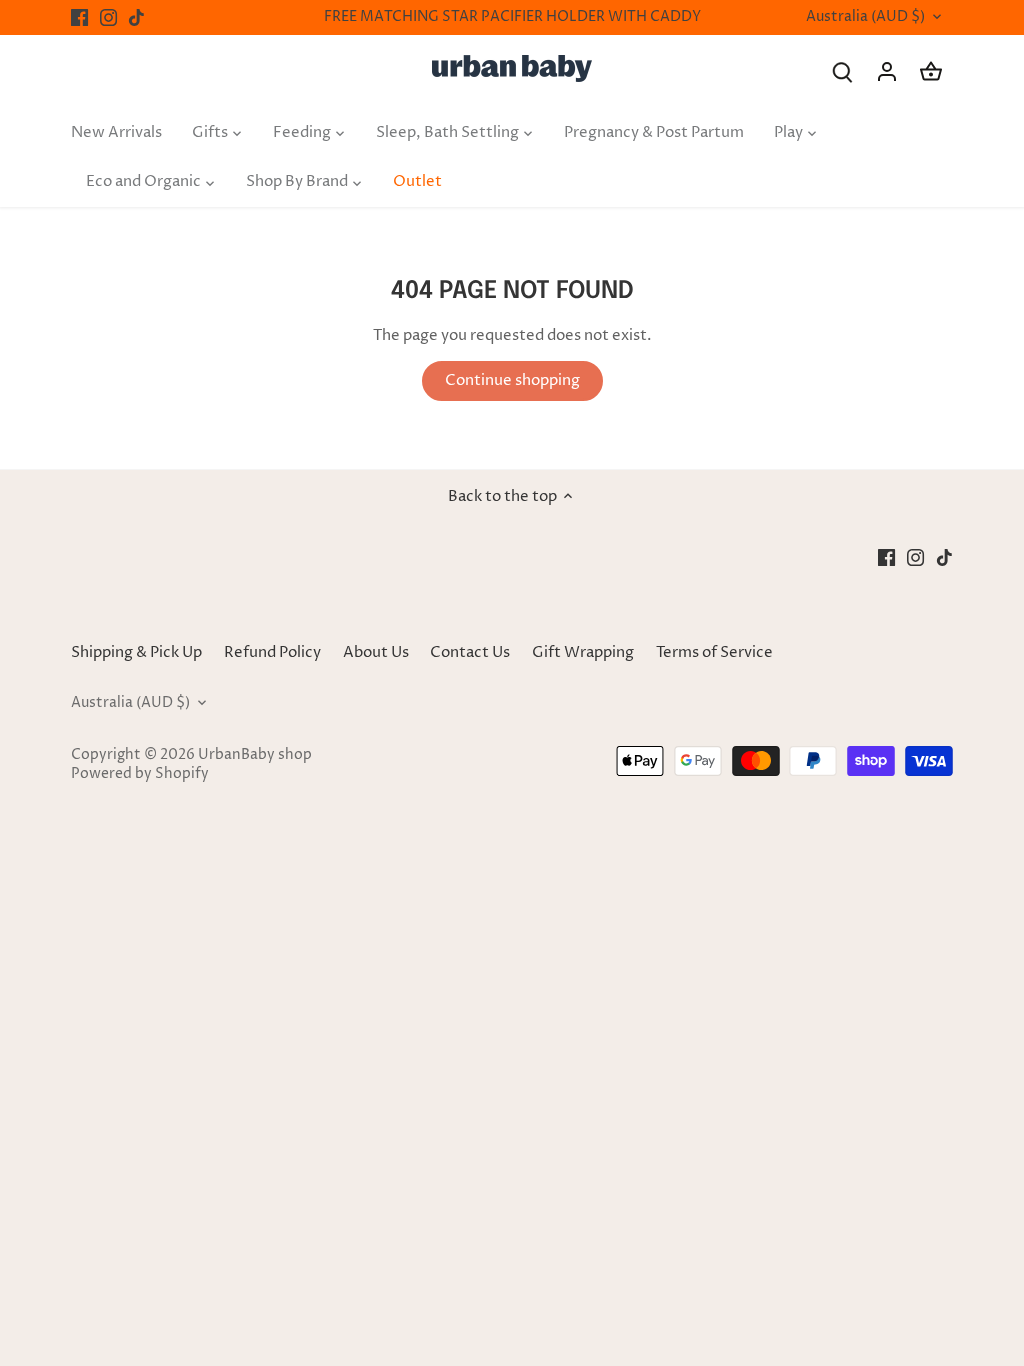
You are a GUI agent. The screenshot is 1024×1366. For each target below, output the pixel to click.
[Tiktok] (136, 17)
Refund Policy (272, 652)
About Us (376, 652)
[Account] (887, 71)
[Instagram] (108, 17)
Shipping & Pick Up (138, 652)
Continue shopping (512, 380)
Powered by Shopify (140, 774)
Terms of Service (714, 652)
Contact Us (470, 652)
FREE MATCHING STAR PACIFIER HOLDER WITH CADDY (512, 17)
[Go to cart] (931, 71)
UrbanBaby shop (255, 755)
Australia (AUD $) (865, 17)
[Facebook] (79, 17)
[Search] (843, 71)
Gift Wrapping (583, 652)
